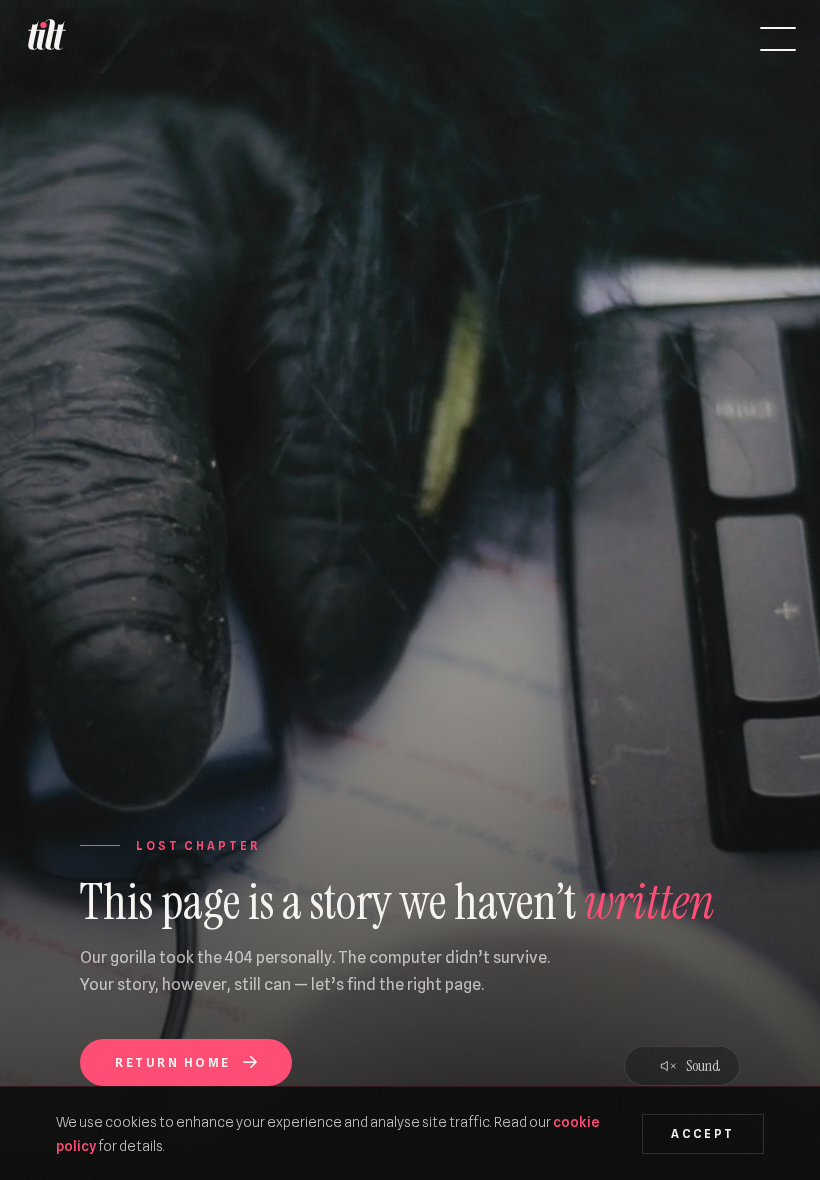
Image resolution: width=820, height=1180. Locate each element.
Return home (172, 1062)
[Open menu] (778, 39)
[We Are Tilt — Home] (46, 39)
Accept (702, 1134)
